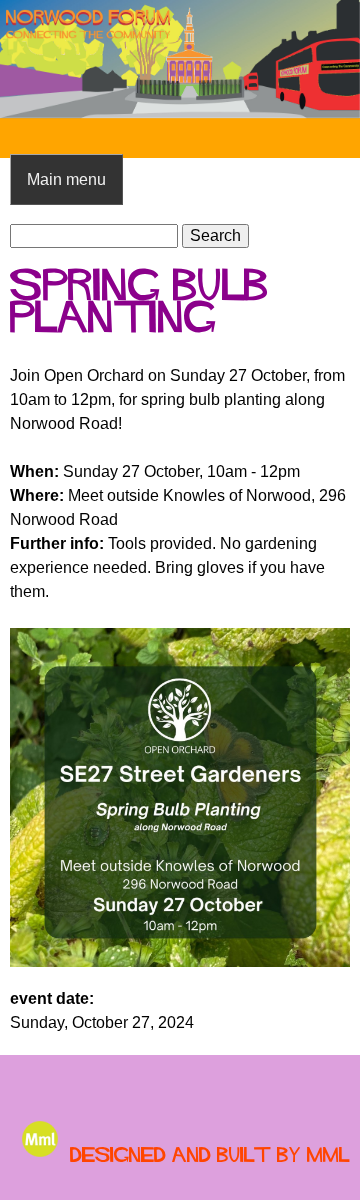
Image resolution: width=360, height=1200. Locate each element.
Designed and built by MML (209, 1154)
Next (330, 59)
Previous (30, 59)
